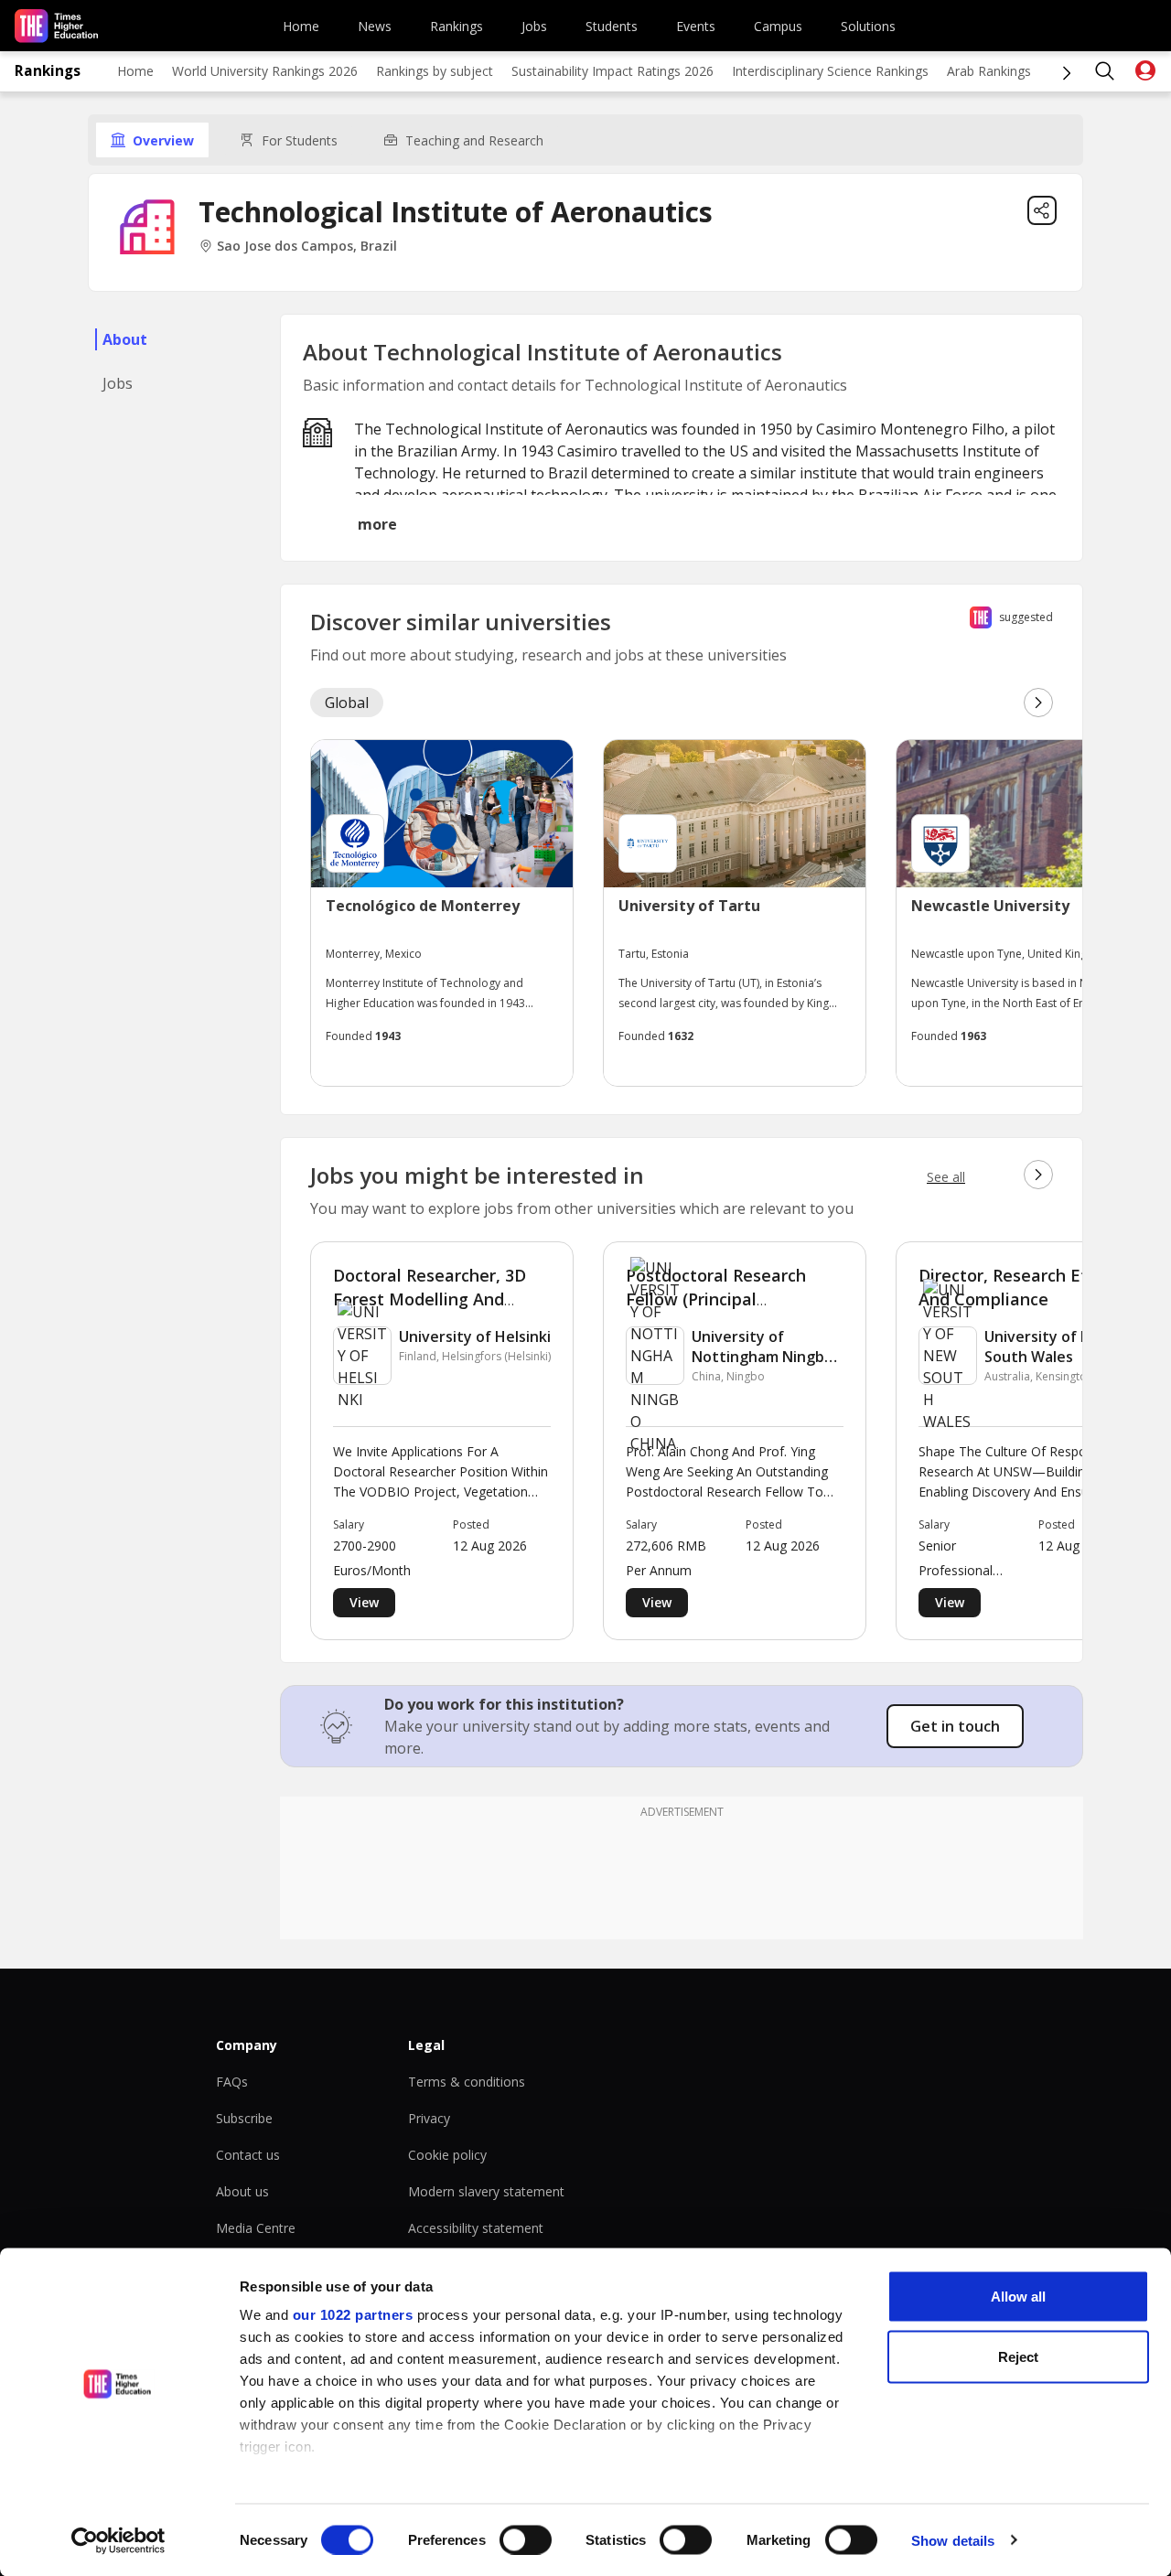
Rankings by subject (435, 71)
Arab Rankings (989, 71)
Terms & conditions (467, 2082)
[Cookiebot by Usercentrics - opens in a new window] (118, 2540)
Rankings (457, 26)
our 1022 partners (353, 2315)
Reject (1018, 2356)
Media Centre (256, 2228)
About (125, 339)
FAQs (232, 2082)
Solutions (868, 26)
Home (301, 26)
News (375, 26)
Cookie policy (447, 2155)
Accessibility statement (476, 2228)
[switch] (526, 2539)
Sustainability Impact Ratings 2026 (612, 71)
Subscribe (244, 2118)
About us (242, 2191)
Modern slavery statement (486, 2191)
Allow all (1018, 2297)
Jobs (534, 26)
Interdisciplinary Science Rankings (830, 71)
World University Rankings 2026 (265, 71)
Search (1105, 71)
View (364, 1602)
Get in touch (955, 1726)
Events (696, 26)
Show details (953, 2540)
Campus (778, 26)
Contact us (248, 2155)
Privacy (429, 2118)
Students (612, 26)
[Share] (1042, 210)
